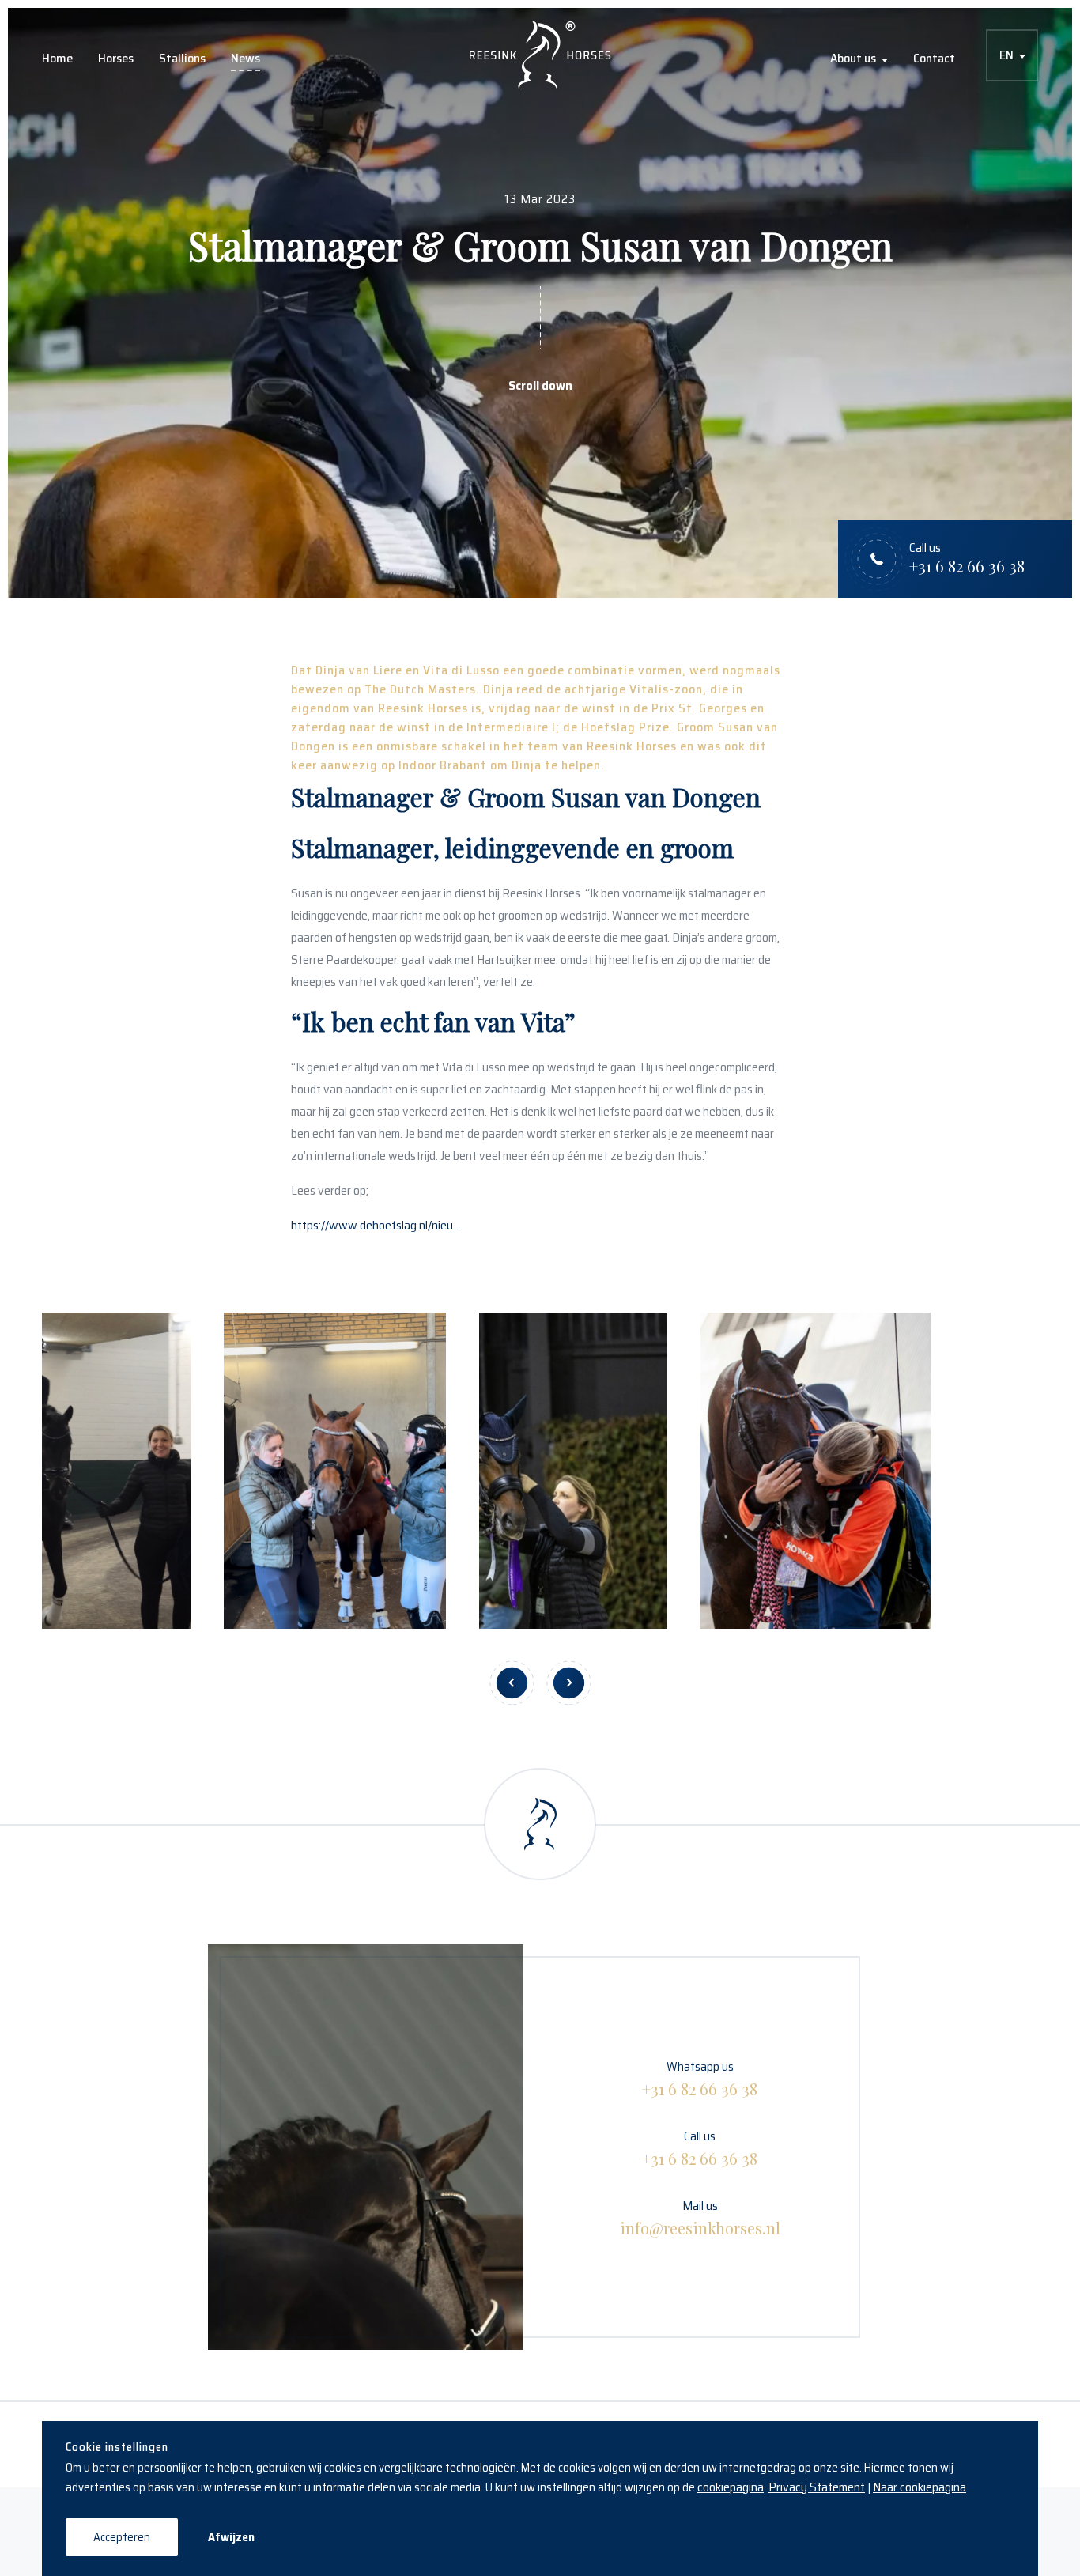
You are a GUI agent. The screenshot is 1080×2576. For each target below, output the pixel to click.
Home (57, 58)
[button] (512, 1683)
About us (853, 58)
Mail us (700, 2217)
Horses (116, 58)
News (245, 58)
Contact (934, 58)
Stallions (182, 58)
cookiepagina (731, 2487)
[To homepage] (540, 55)
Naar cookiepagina (920, 2487)
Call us (700, 2147)
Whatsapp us (700, 2078)
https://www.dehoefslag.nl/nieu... (376, 1225)
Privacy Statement (817, 2487)
